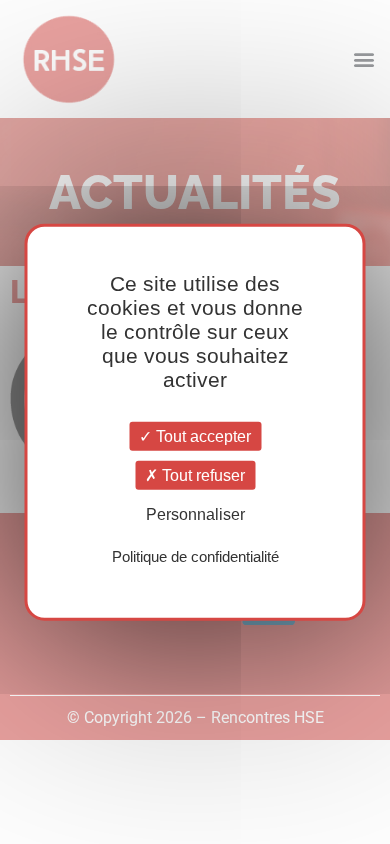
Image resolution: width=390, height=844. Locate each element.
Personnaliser (195, 514)
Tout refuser (201, 475)
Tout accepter (201, 436)
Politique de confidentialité (195, 555)
